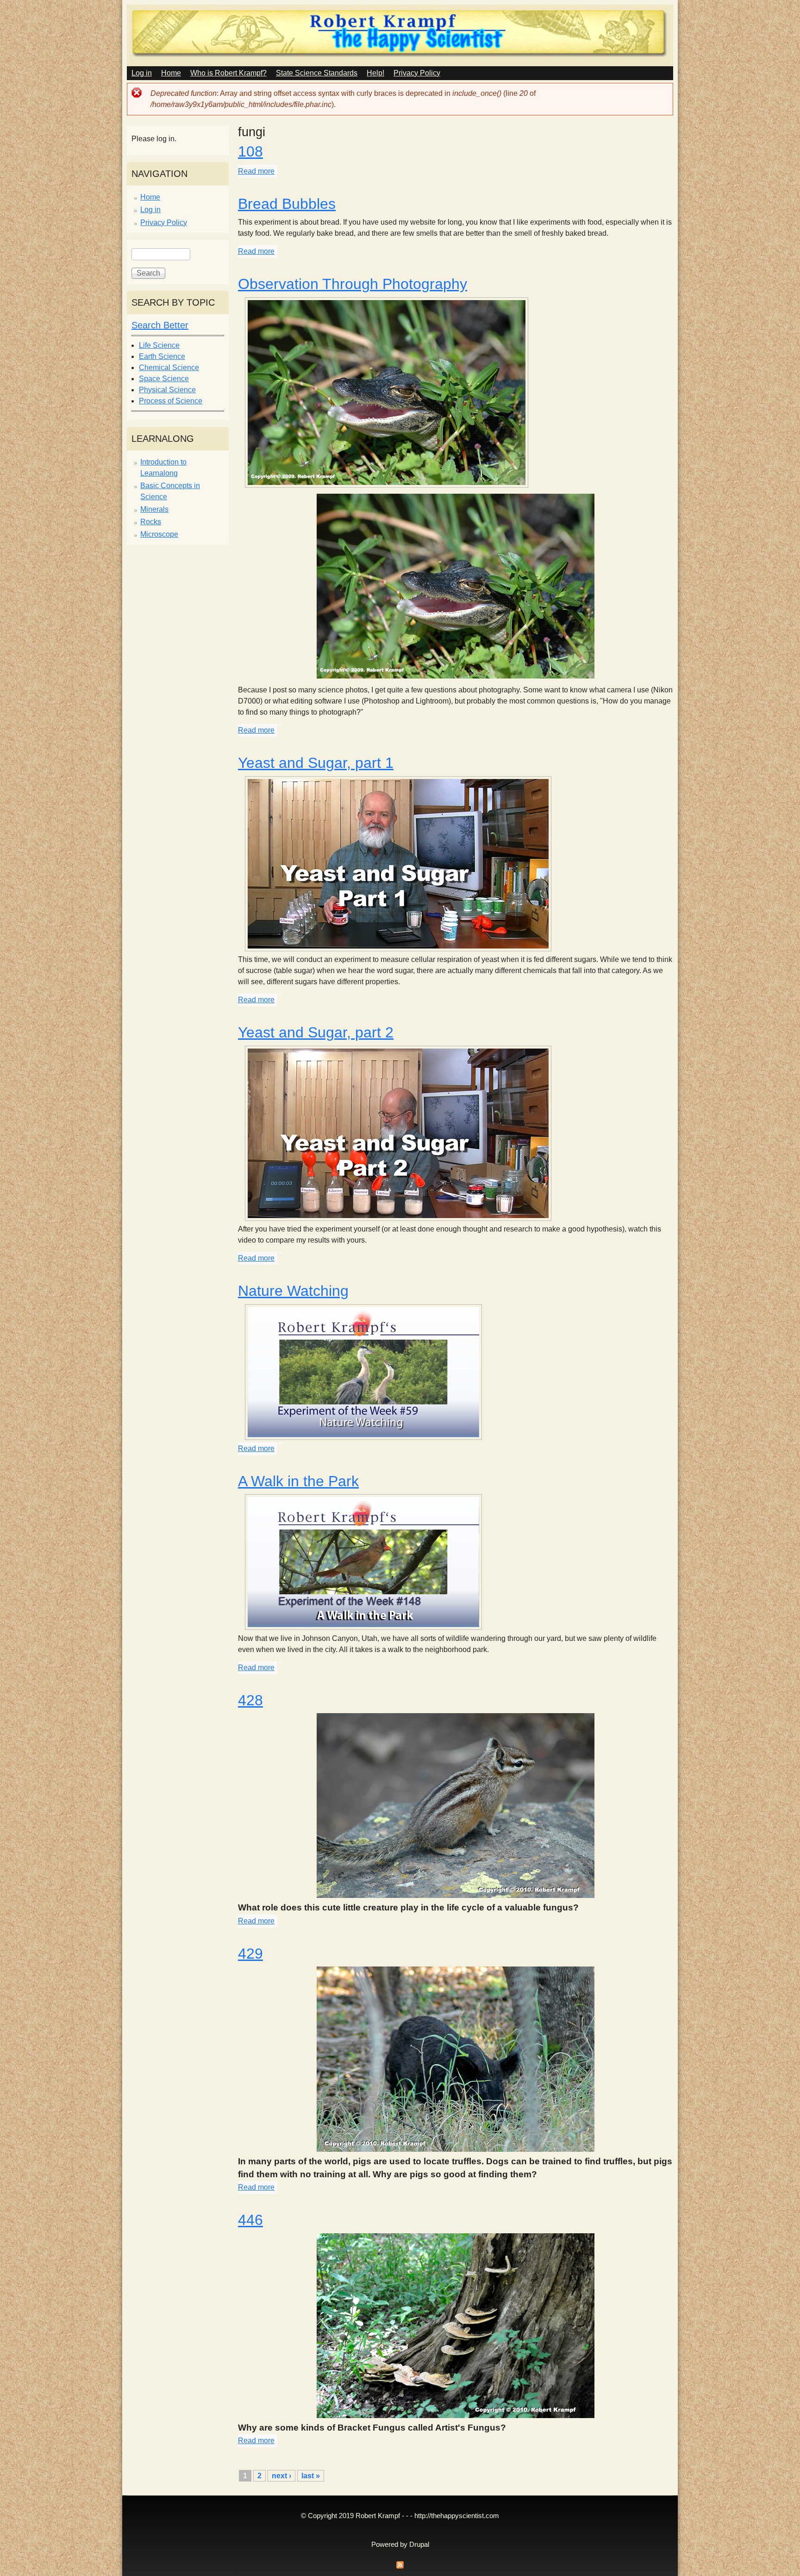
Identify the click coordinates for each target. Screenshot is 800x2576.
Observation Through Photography (353, 284)
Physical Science (167, 390)
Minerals (154, 509)
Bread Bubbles (287, 204)
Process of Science (171, 401)
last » (311, 2476)
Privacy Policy (417, 73)
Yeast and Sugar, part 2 (316, 1032)
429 (250, 1954)
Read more (256, 171)
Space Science (164, 379)
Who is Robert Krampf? (228, 73)
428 (250, 1700)
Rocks (151, 522)
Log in (142, 73)
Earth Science (162, 356)
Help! (375, 73)
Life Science (159, 345)
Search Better (160, 325)
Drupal (419, 2545)
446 (250, 2220)
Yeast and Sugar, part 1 (316, 763)
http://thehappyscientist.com (457, 2516)
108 (250, 151)
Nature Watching (293, 1291)
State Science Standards (317, 73)
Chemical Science (169, 368)
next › (281, 2476)
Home (171, 73)
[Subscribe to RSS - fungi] (400, 2567)
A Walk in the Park (298, 1481)
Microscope (159, 534)
